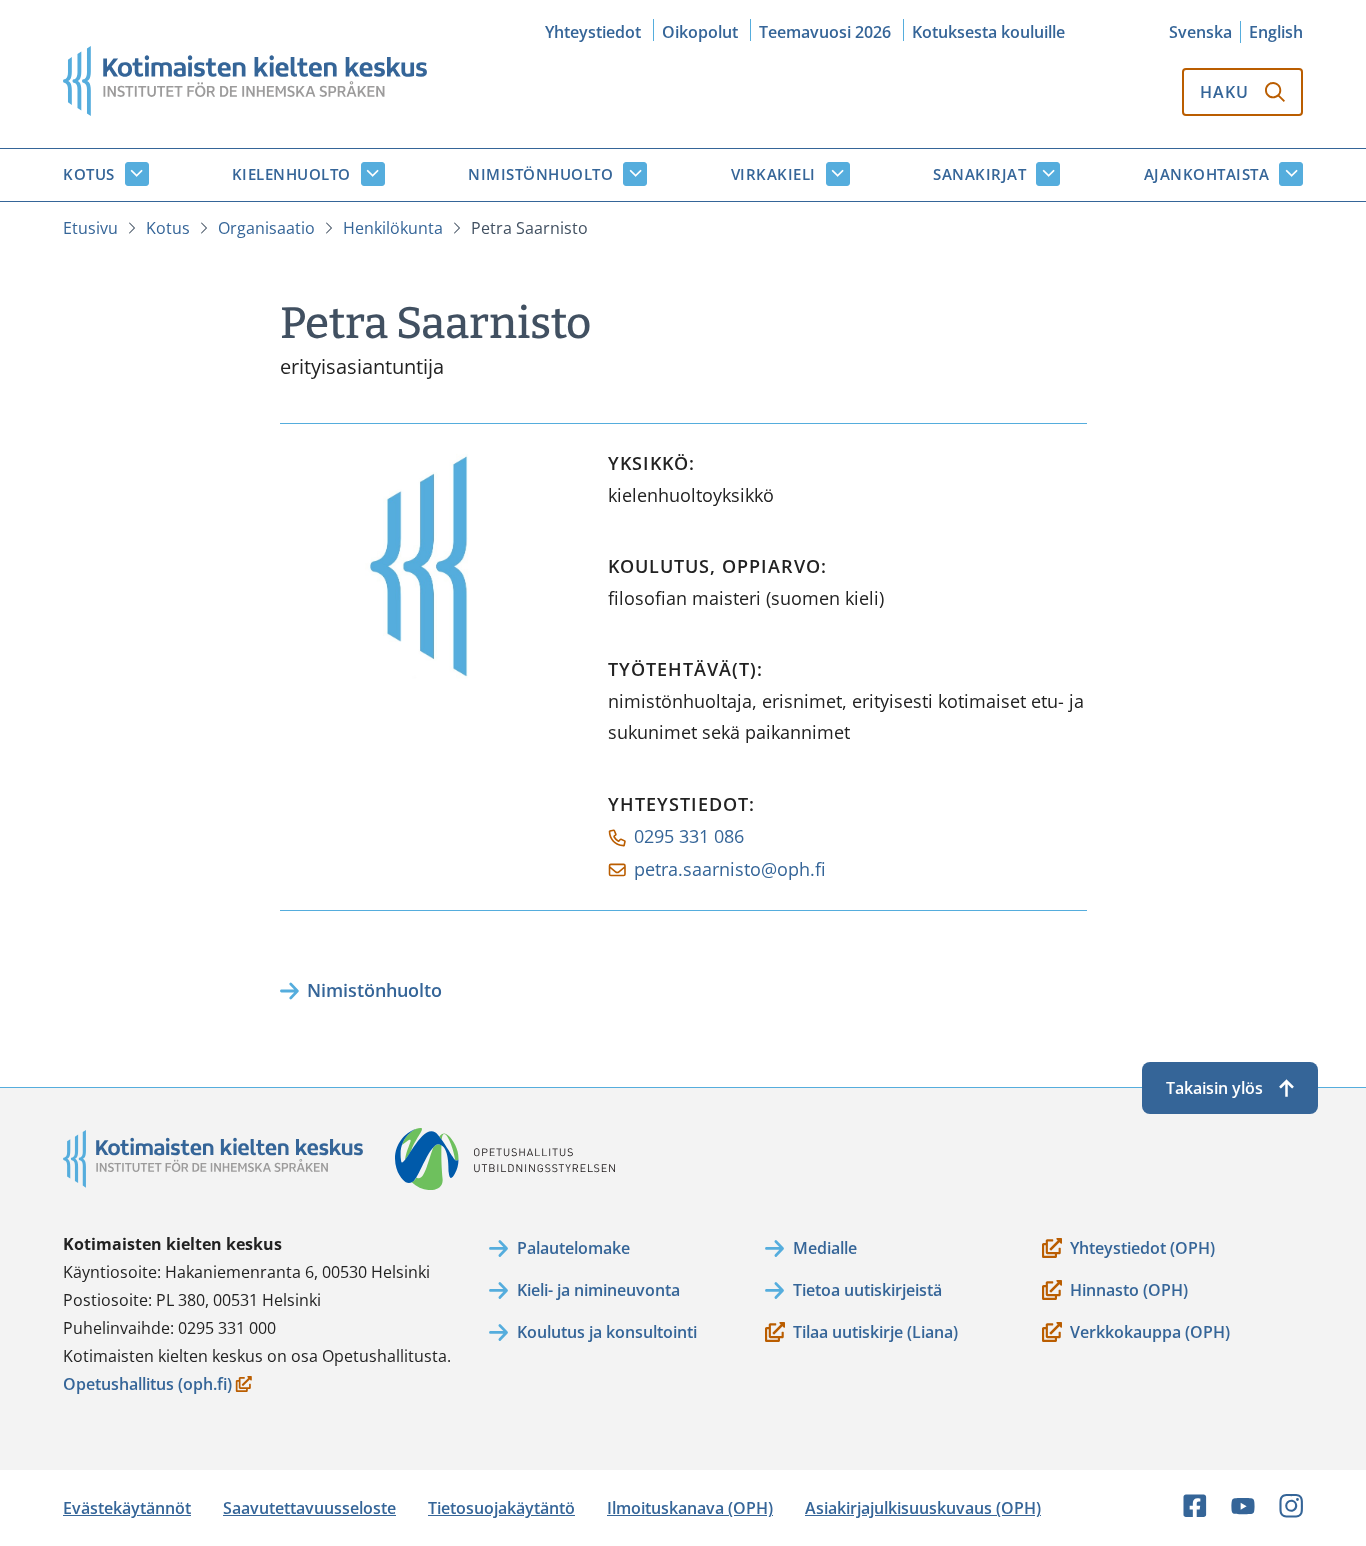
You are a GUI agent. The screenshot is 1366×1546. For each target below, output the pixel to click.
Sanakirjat (979, 174)
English (1276, 32)
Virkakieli (773, 174)
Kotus (89, 174)
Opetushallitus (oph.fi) (147, 1385)
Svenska (1200, 32)
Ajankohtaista (1207, 174)
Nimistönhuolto (540, 174)
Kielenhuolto (291, 174)
